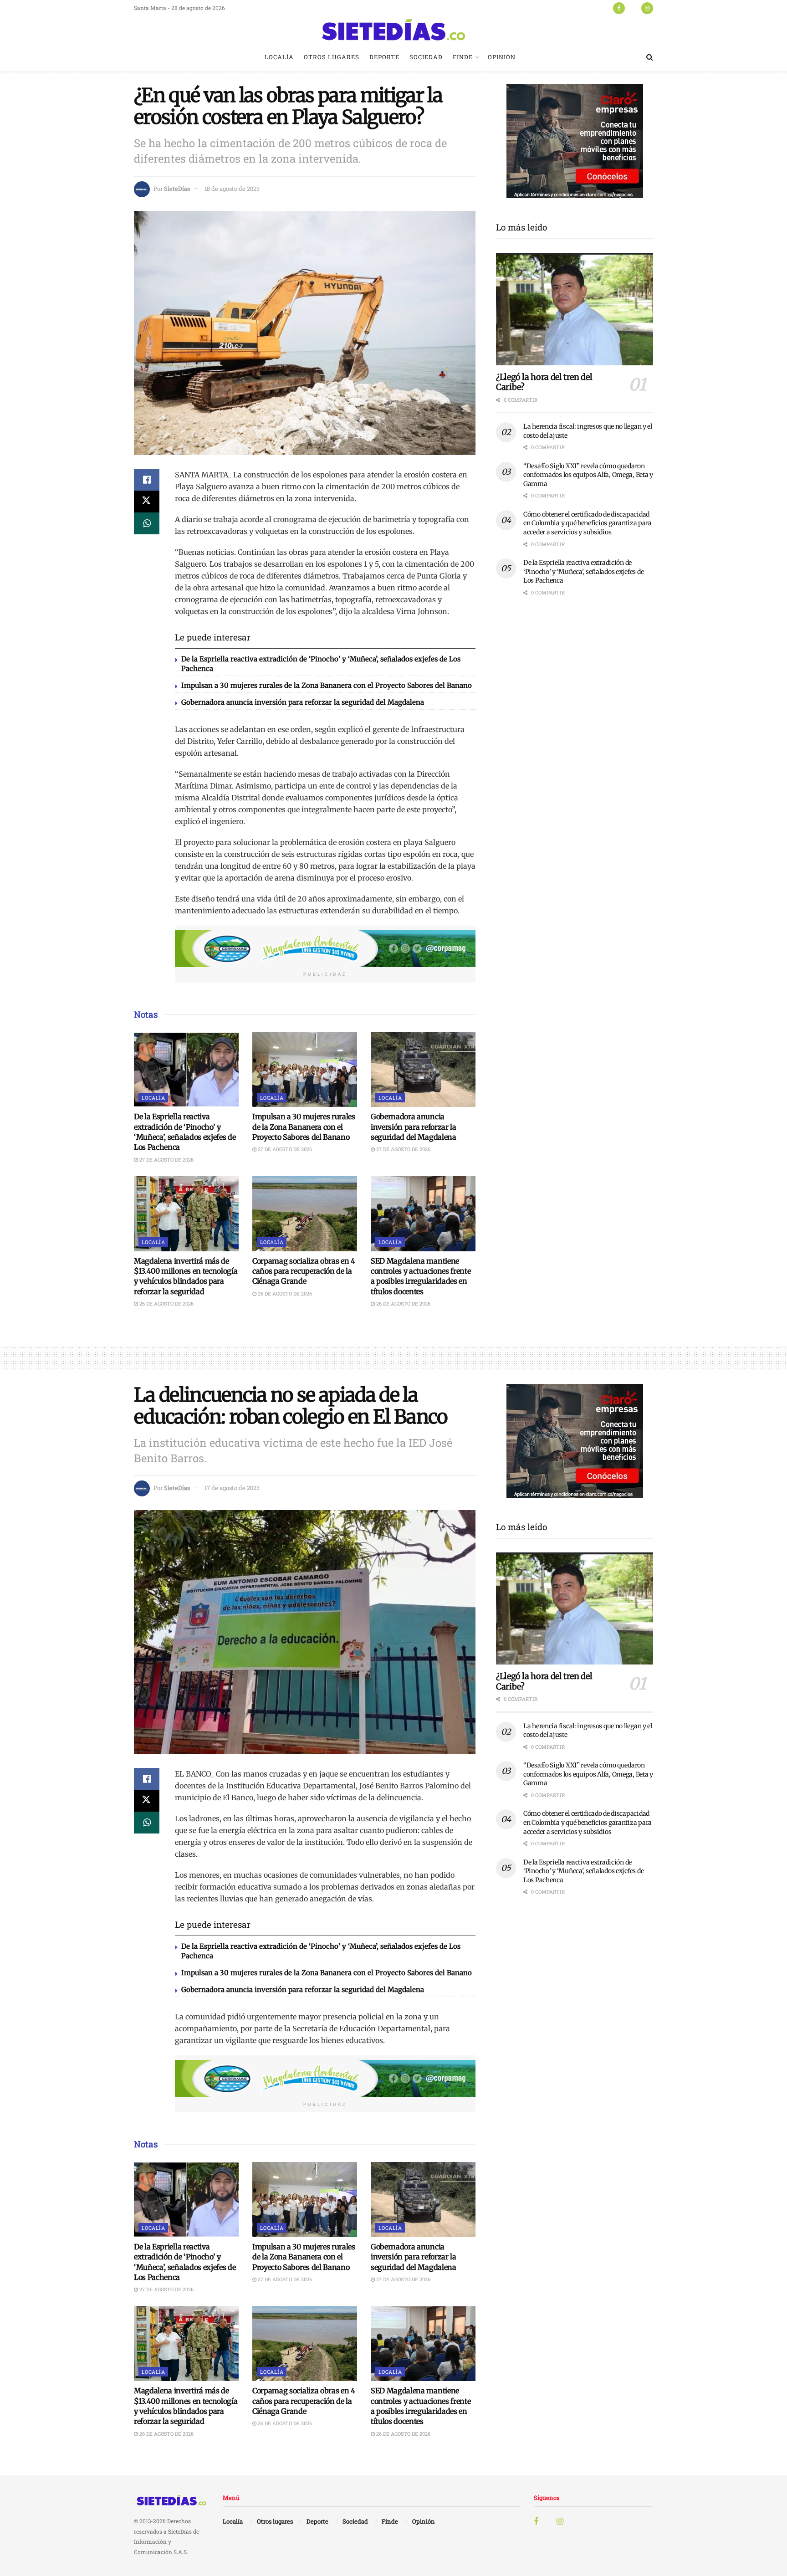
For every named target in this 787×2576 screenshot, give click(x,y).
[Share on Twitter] (147, 502)
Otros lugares (332, 57)
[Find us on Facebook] (619, 8)
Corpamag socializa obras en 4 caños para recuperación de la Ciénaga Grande (304, 1271)
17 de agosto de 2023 (232, 1488)
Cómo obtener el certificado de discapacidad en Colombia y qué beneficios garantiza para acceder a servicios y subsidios (588, 523)
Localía (279, 57)
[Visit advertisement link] (325, 949)
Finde (463, 57)
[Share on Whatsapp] (147, 523)
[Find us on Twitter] (633, 8)
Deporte (384, 57)
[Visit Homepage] (393, 30)
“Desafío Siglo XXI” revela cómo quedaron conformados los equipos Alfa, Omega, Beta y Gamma (588, 475)
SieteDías (177, 189)
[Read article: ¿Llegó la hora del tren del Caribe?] (575, 309)
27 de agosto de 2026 (166, 1160)
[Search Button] (650, 57)
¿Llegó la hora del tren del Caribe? (544, 382)
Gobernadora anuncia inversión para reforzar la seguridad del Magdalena (303, 702)
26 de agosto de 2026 (166, 1303)
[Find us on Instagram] (647, 8)
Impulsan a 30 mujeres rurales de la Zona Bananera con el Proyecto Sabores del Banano (327, 685)
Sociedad (426, 57)
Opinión (502, 57)
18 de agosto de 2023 (232, 189)
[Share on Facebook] (147, 480)
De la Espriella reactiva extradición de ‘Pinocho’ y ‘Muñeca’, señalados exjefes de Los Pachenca (583, 571)
